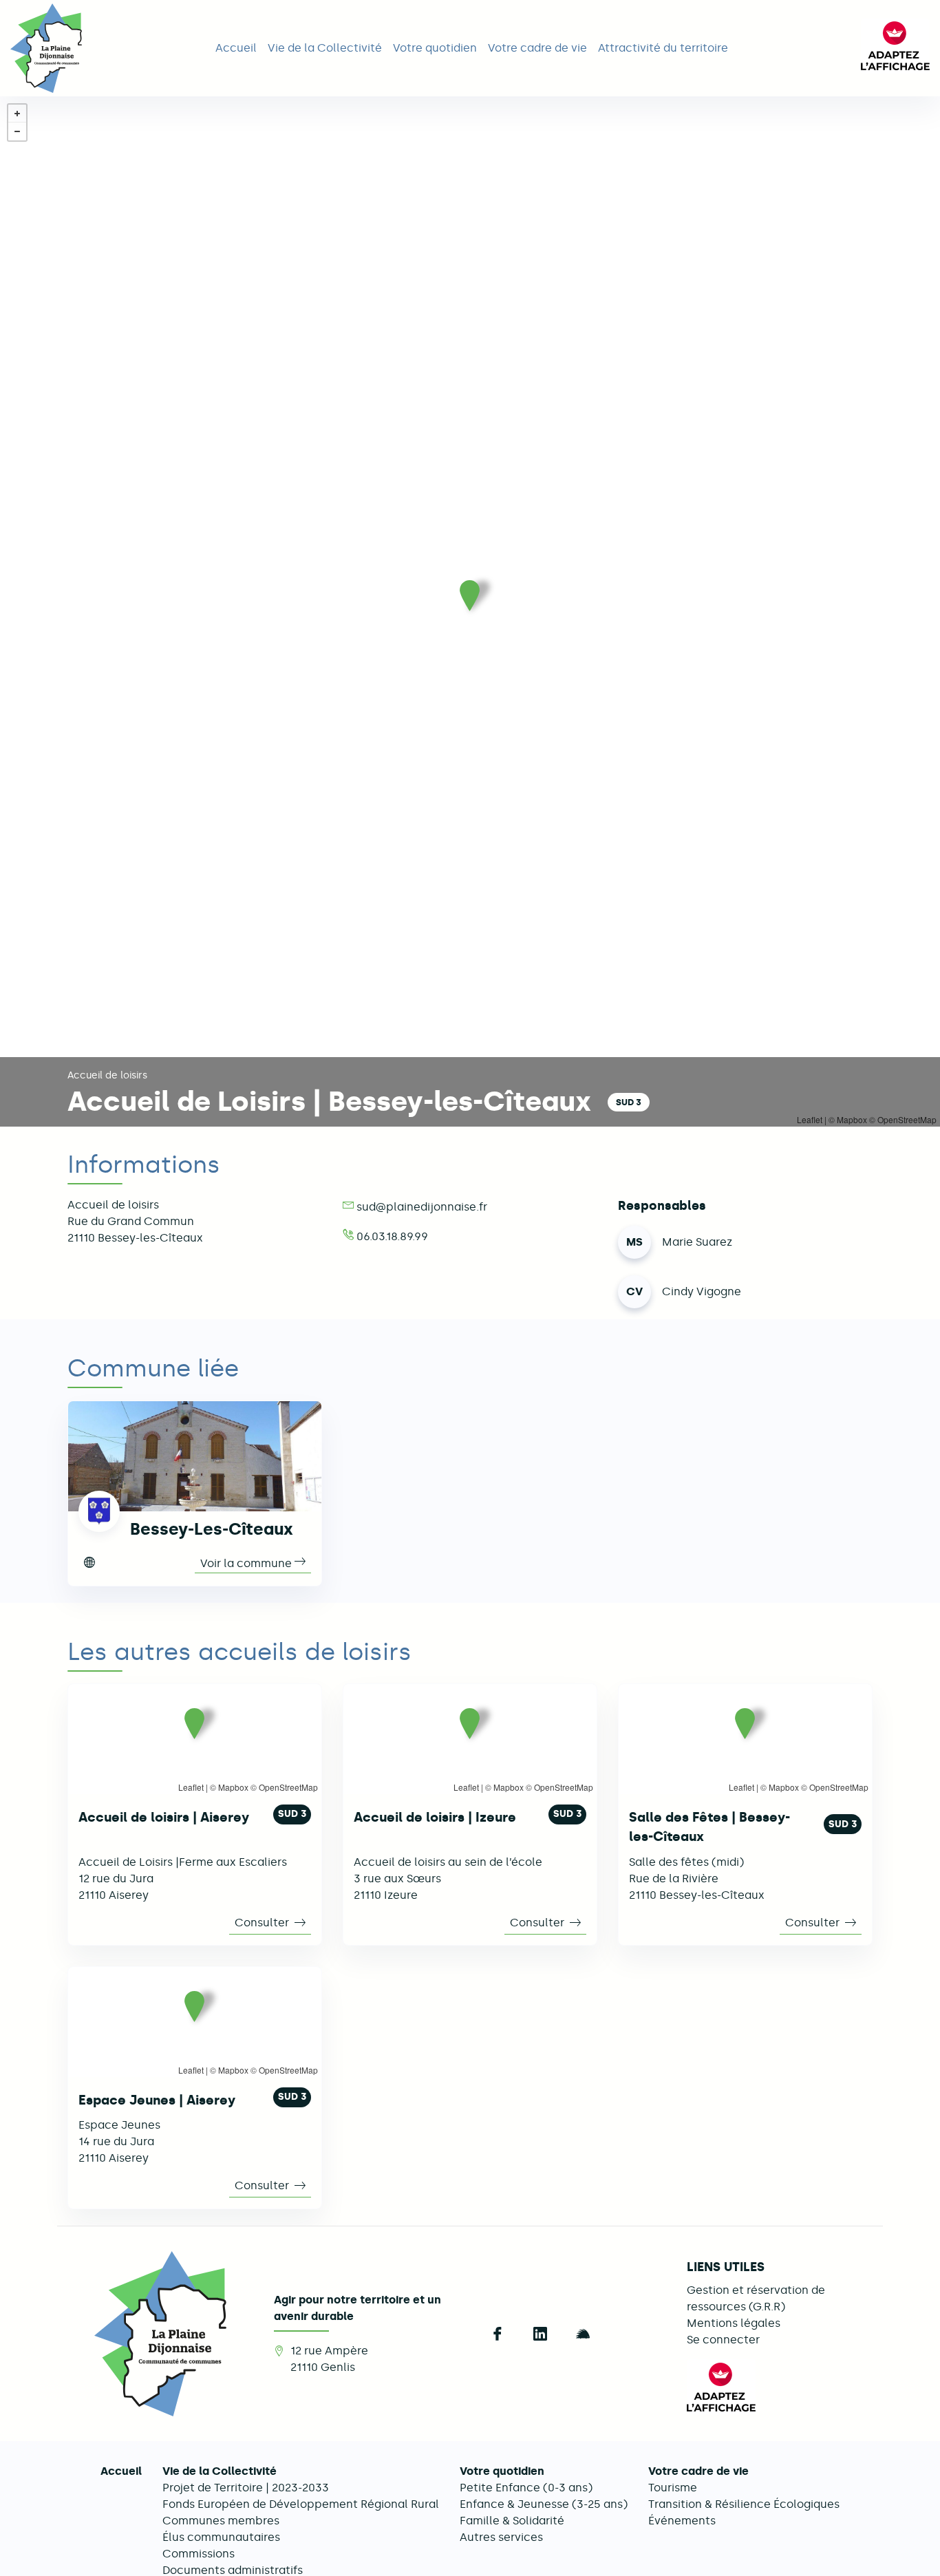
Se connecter (723, 2340)
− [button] (17, 131)
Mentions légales (734, 2323)
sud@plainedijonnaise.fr (422, 1207)
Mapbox (233, 1787)
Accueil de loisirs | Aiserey (164, 1817)
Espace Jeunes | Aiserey (157, 2100)
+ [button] (17, 114)
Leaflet (191, 1787)
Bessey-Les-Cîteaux (212, 1529)
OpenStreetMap (288, 1787)
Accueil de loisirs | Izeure (435, 1817)
